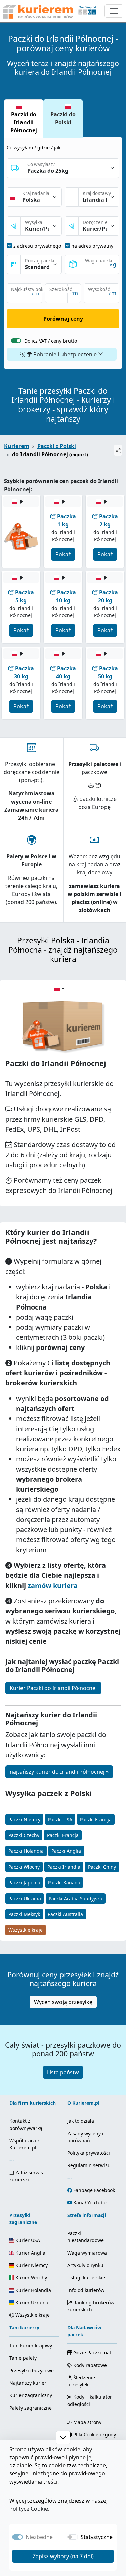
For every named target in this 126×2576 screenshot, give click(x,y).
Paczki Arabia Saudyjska (76, 1898)
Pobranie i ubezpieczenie (65, 354)
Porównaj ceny (63, 319)
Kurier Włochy (31, 2278)
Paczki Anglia (66, 1851)
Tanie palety (23, 2358)
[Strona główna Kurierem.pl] (49, 11)
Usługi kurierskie (86, 2278)
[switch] (16, 341)
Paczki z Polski (57, 446)
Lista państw (63, 2072)
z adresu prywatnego (37, 246)
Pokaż (63, 554)
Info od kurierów (86, 2290)
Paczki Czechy (24, 1835)
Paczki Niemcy (24, 1819)
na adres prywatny (92, 246)
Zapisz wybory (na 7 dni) (63, 2556)
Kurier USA (27, 2240)
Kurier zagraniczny (31, 2395)
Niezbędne (39, 2537)
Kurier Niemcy (31, 2265)
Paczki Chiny (102, 1867)
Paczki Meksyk (24, 1914)
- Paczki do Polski (63, 114)
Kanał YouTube (90, 2203)
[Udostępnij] (118, 450)
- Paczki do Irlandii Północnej (24, 118)
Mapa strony (87, 2422)
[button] (63, 2437)
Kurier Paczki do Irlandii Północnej (53, 1688)
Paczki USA (60, 1819)
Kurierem (17, 446)
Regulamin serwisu (89, 2165)
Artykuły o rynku (85, 2265)
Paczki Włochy (24, 1867)
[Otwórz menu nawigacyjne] (114, 11)
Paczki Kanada (64, 1883)
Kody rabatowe (89, 2365)
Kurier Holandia (33, 2290)
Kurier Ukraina (31, 2302)
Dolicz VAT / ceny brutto (51, 341)
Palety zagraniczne (31, 2408)
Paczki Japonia (24, 1883)
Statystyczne (97, 2537)
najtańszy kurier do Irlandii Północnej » (59, 1772)
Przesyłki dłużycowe (32, 2370)
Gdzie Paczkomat (92, 2353)
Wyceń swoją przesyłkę (63, 2002)
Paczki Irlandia (64, 1867)
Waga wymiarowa (87, 2253)
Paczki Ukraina (25, 1898)
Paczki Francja (96, 1819)
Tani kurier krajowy (31, 2346)
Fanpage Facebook (94, 2190)
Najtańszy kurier (28, 2383)
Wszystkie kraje (26, 1930)
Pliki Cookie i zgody (94, 2435)
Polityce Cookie (29, 2509)
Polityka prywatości (89, 2153)
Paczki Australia (65, 1914)
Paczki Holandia (26, 1851)
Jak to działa (81, 2121)
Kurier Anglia (30, 2253)
